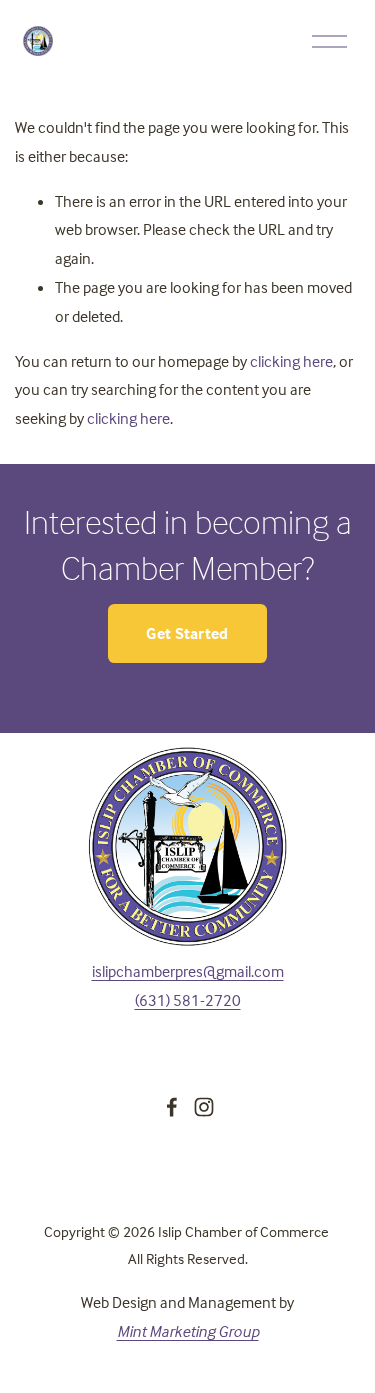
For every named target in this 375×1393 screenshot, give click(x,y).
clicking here (291, 361)
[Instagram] (204, 1107)
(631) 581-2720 (188, 1000)
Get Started (187, 633)
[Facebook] (172, 1107)
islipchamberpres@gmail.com (188, 971)
